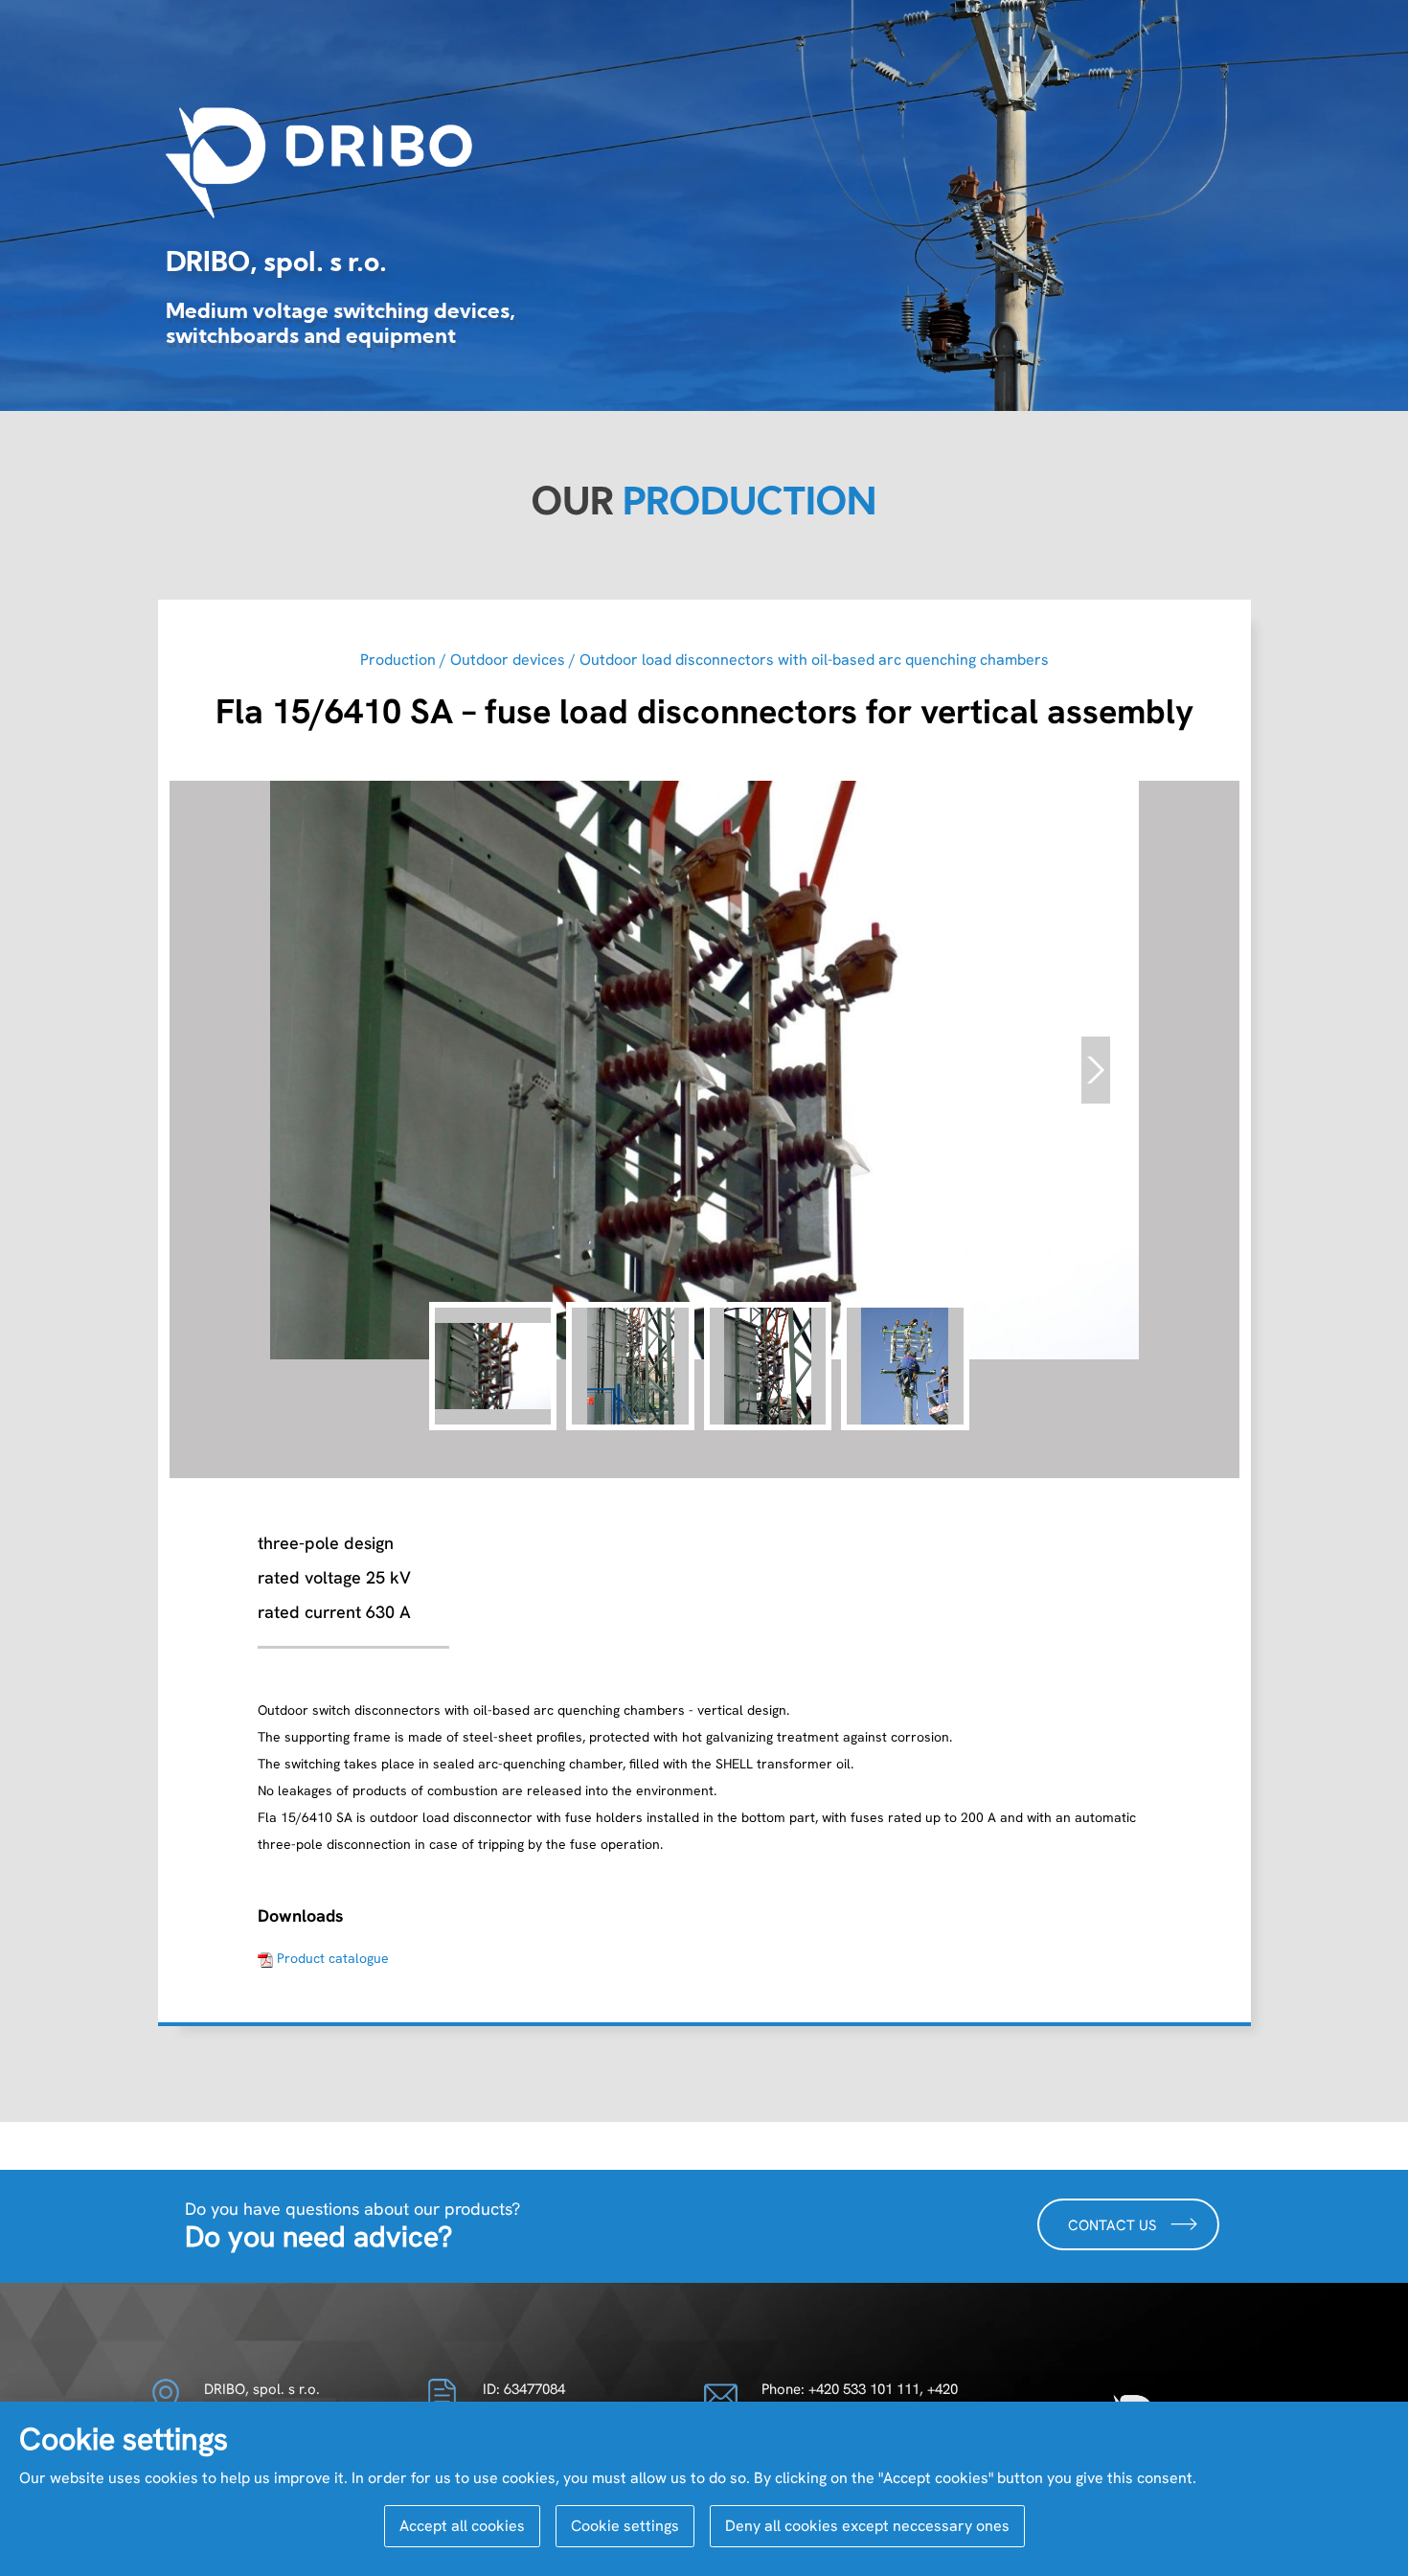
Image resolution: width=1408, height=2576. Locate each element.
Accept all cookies (462, 2526)
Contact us (1114, 2226)
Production (398, 660)
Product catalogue (333, 1958)
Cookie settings (625, 2526)
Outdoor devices (508, 660)
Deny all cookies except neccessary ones (867, 2526)
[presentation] (1096, 1070)
